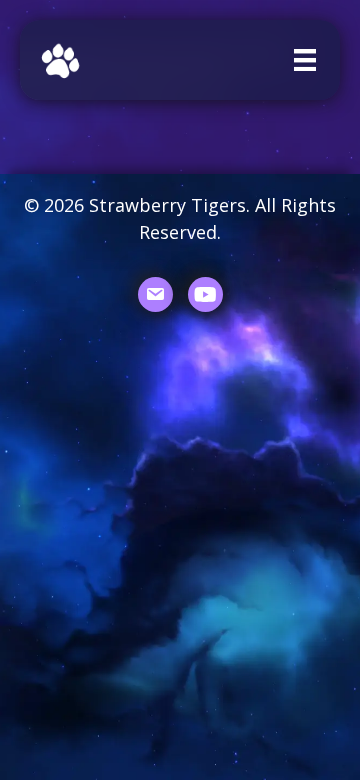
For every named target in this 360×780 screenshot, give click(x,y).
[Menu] (305, 60)
